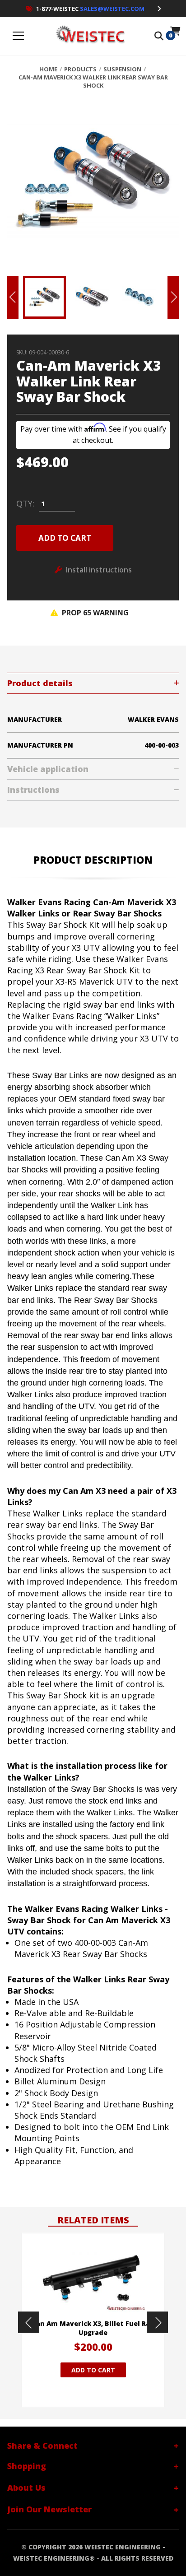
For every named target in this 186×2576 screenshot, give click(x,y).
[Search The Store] (159, 36)
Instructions (33, 790)
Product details (40, 683)
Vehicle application (48, 769)
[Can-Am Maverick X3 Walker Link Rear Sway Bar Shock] (93, 186)
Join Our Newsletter (49, 2509)
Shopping (27, 2466)
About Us (26, 2488)
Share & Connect (42, 2446)
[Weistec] (88, 36)
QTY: (25, 504)
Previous (13, 297)
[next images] (157, 2323)
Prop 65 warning (94, 613)
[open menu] (19, 36)
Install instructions (99, 570)
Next (173, 297)
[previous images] (29, 2323)
